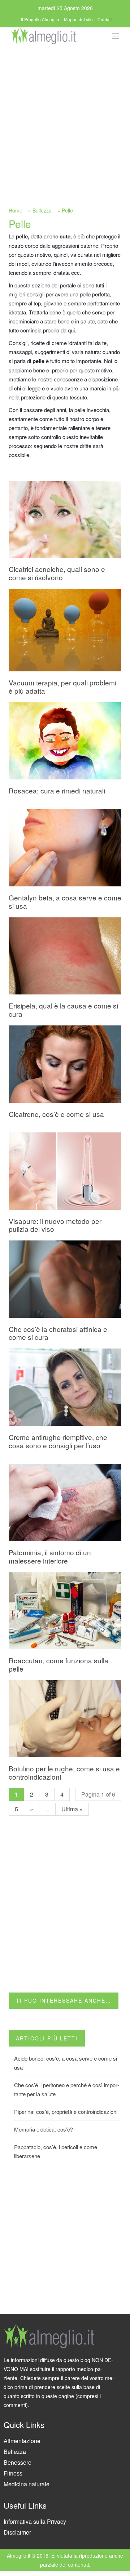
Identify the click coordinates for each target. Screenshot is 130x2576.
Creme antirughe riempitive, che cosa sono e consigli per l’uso (58, 1441)
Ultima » (72, 1809)
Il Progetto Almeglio (40, 19)
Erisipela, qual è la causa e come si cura (63, 1010)
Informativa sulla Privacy (35, 2521)
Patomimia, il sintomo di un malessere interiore (50, 1556)
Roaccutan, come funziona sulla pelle (58, 1664)
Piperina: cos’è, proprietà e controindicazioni (66, 2112)
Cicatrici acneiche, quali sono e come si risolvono (57, 573)
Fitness (13, 2473)
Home (16, 210)
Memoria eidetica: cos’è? (44, 2129)
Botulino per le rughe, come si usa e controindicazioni (64, 1772)
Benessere (18, 2462)
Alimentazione (22, 2441)
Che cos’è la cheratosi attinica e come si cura (58, 1333)
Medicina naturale (27, 2484)
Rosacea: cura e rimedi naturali (57, 790)
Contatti (105, 19)
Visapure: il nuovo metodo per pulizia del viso (55, 1225)
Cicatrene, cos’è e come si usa (56, 1114)
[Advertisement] (65, 114)
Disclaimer (17, 2532)
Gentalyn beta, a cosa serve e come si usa (65, 902)
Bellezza (42, 210)
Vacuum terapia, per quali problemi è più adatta (62, 687)
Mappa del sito (78, 19)
